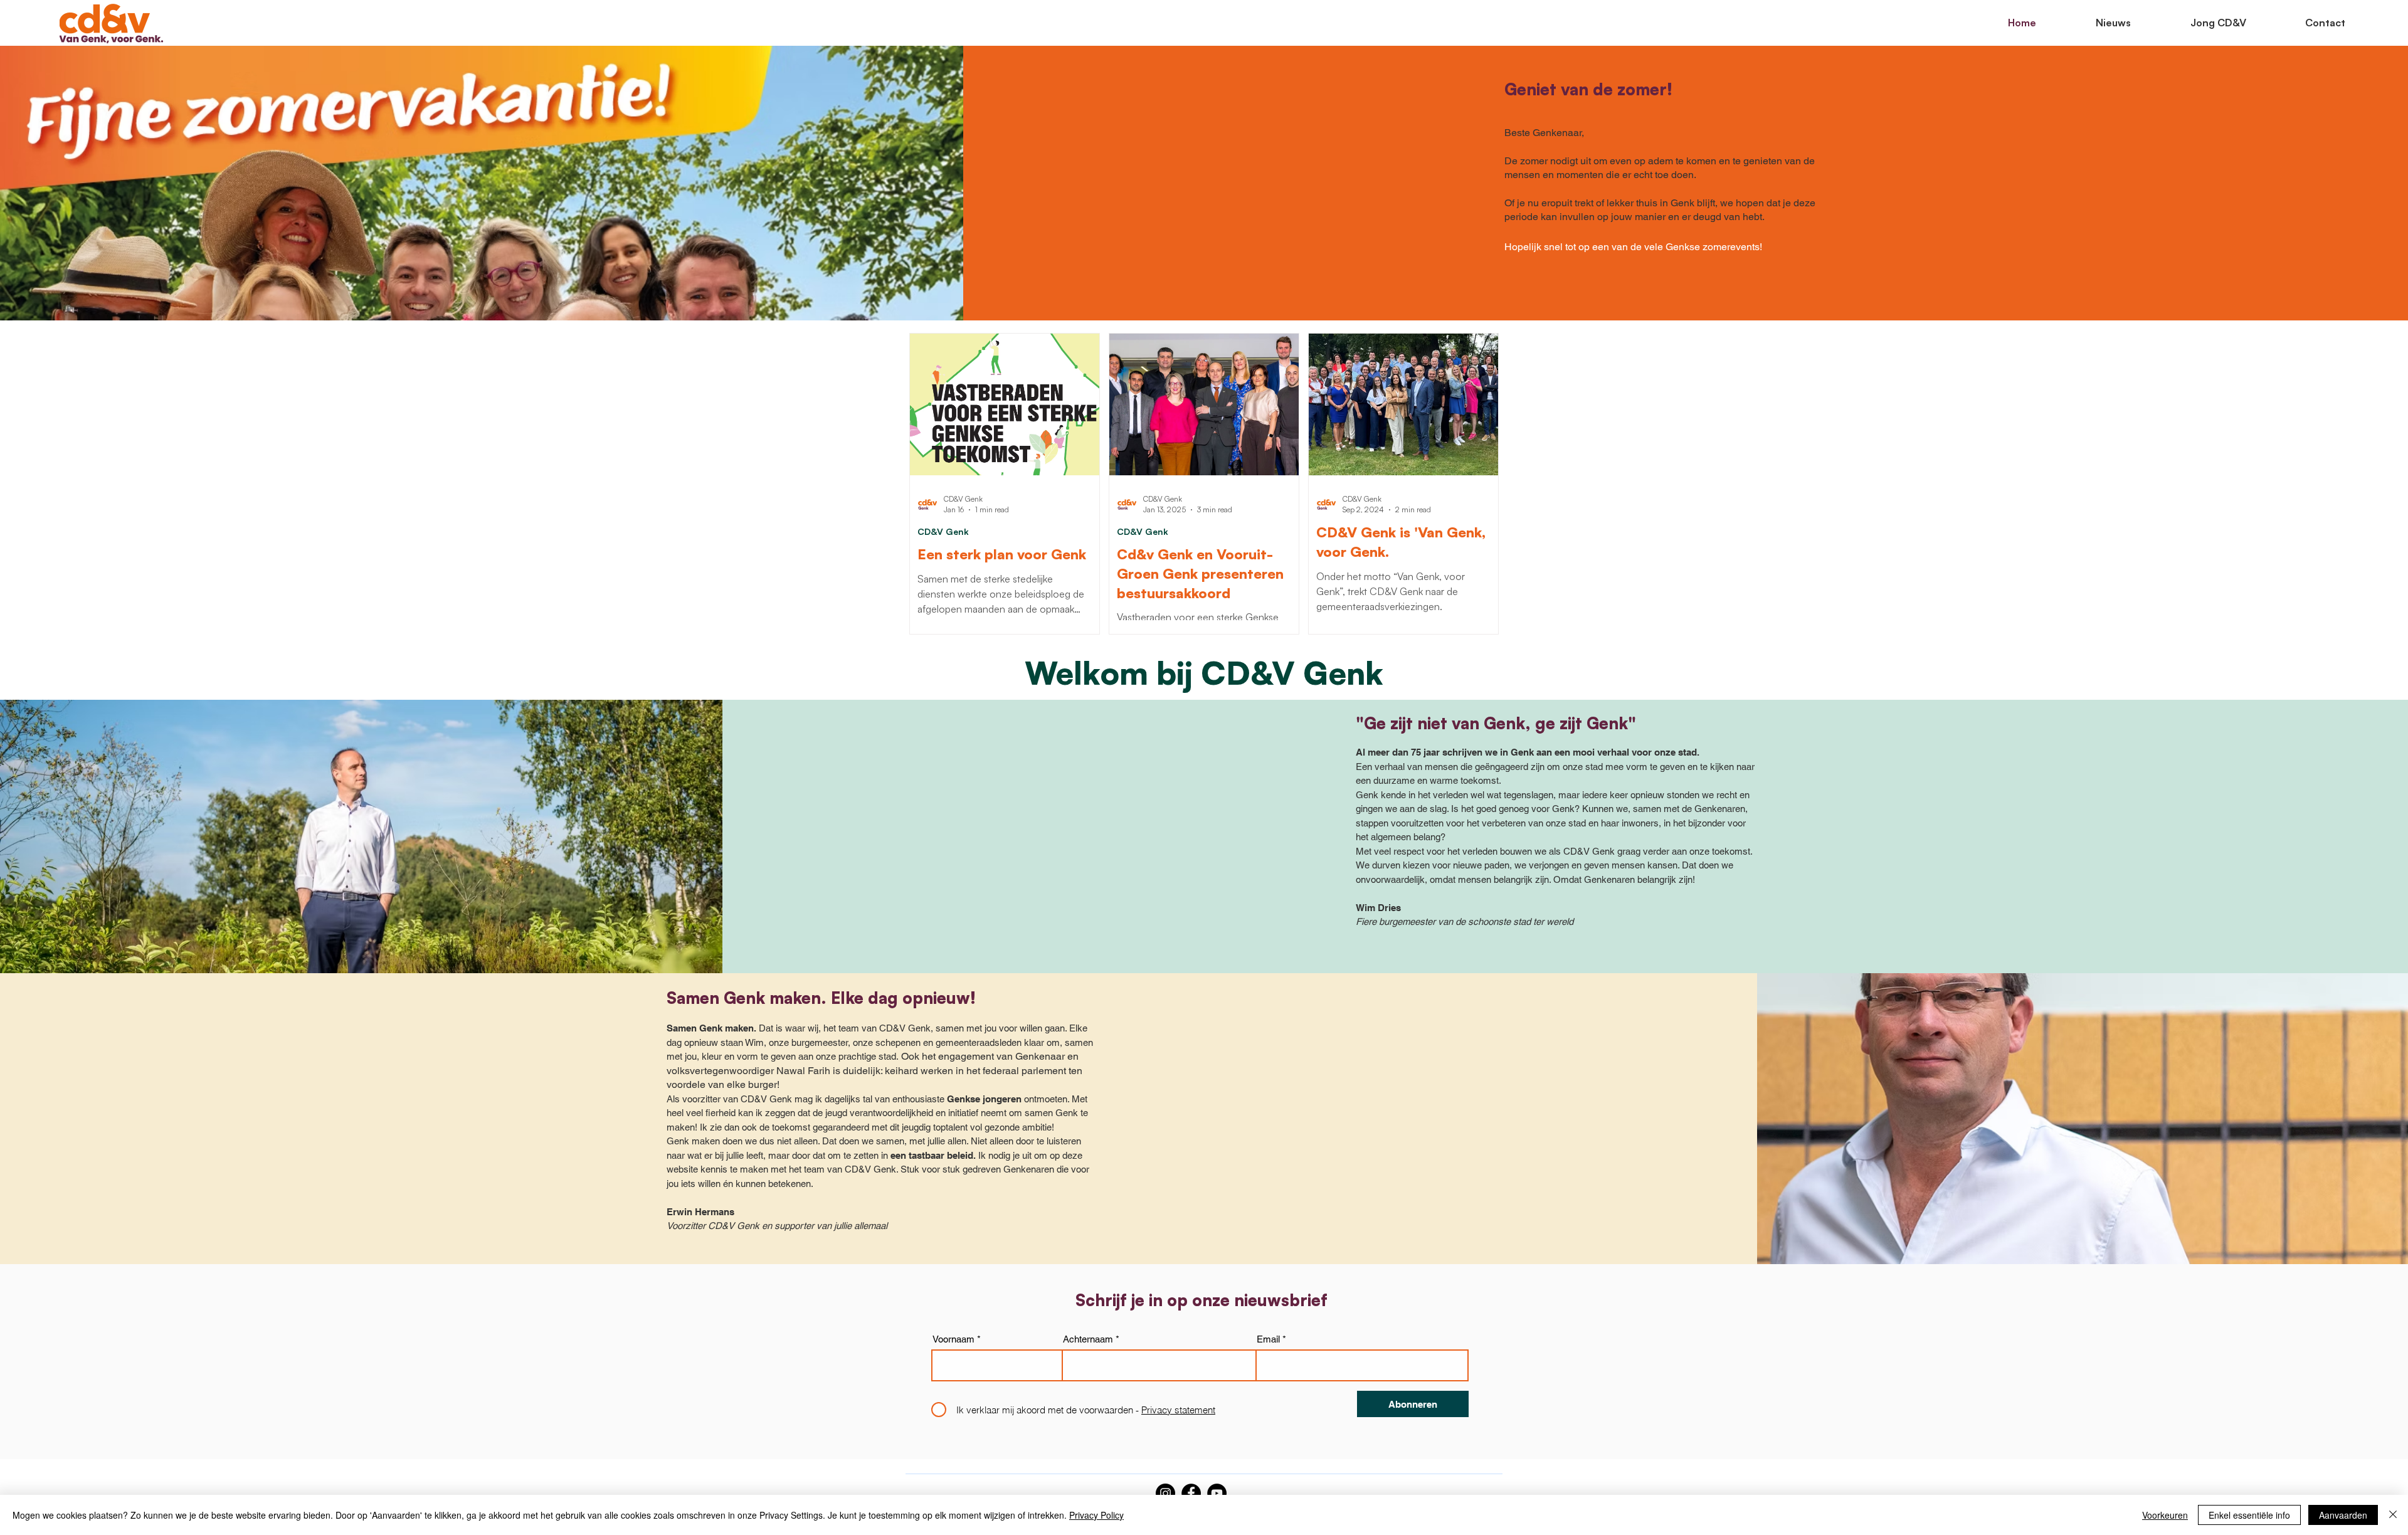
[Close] (2393, 1515)
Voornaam (953, 1339)
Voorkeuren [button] (2165, 1515)
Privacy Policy (1096, 1515)
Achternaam (1088, 1339)
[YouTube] (1217, 1493)
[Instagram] (1165, 1493)
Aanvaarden (2343, 1515)
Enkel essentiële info (2249, 1515)
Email (1268, 1339)
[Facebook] (1191, 1493)
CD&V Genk (943, 531)
